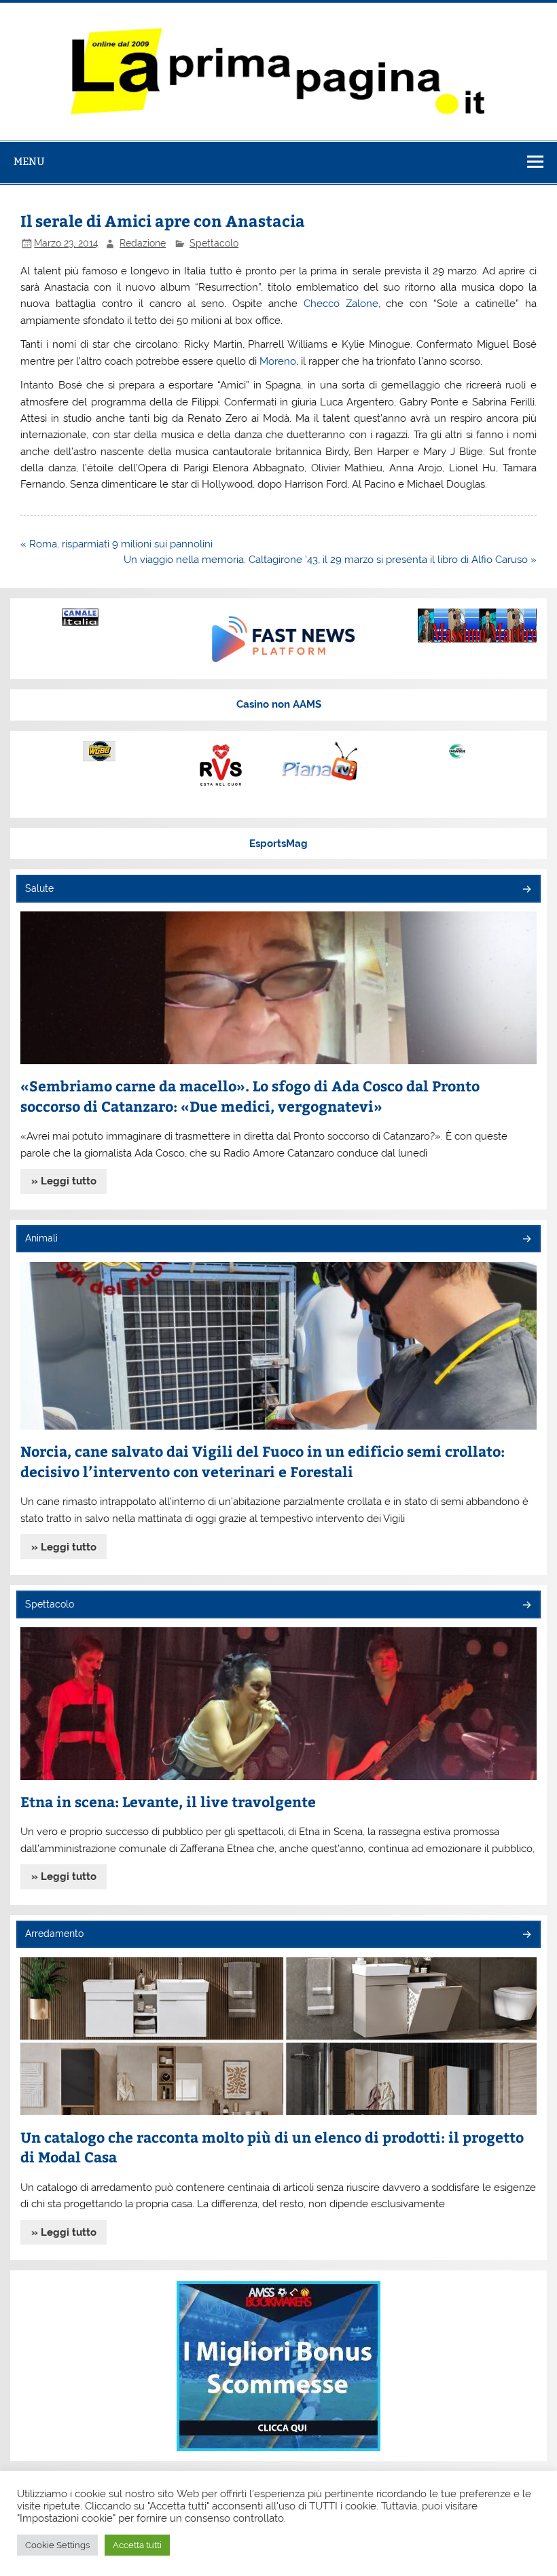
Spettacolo (214, 243)
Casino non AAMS (279, 704)
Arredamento (54, 1934)
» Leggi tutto (64, 1181)
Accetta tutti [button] (137, 2545)
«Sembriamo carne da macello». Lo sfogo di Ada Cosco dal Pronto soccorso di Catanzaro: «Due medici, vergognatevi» (250, 1096)
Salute (39, 888)
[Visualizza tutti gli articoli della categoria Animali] (526, 1240)
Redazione (143, 243)
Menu (29, 161)
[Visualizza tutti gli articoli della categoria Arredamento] (526, 1935)
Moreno (278, 361)
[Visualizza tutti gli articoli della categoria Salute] (526, 890)
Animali (41, 1238)
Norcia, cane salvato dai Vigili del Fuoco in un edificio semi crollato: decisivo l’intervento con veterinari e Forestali (263, 1461)
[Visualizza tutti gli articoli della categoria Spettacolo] (526, 1606)
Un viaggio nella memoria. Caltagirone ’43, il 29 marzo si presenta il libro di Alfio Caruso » (330, 560)
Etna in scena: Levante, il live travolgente (168, 1801)
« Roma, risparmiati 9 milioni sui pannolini (116, 544)
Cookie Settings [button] (57, 2545)
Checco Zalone (341, 304)
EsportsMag (278, 843)
